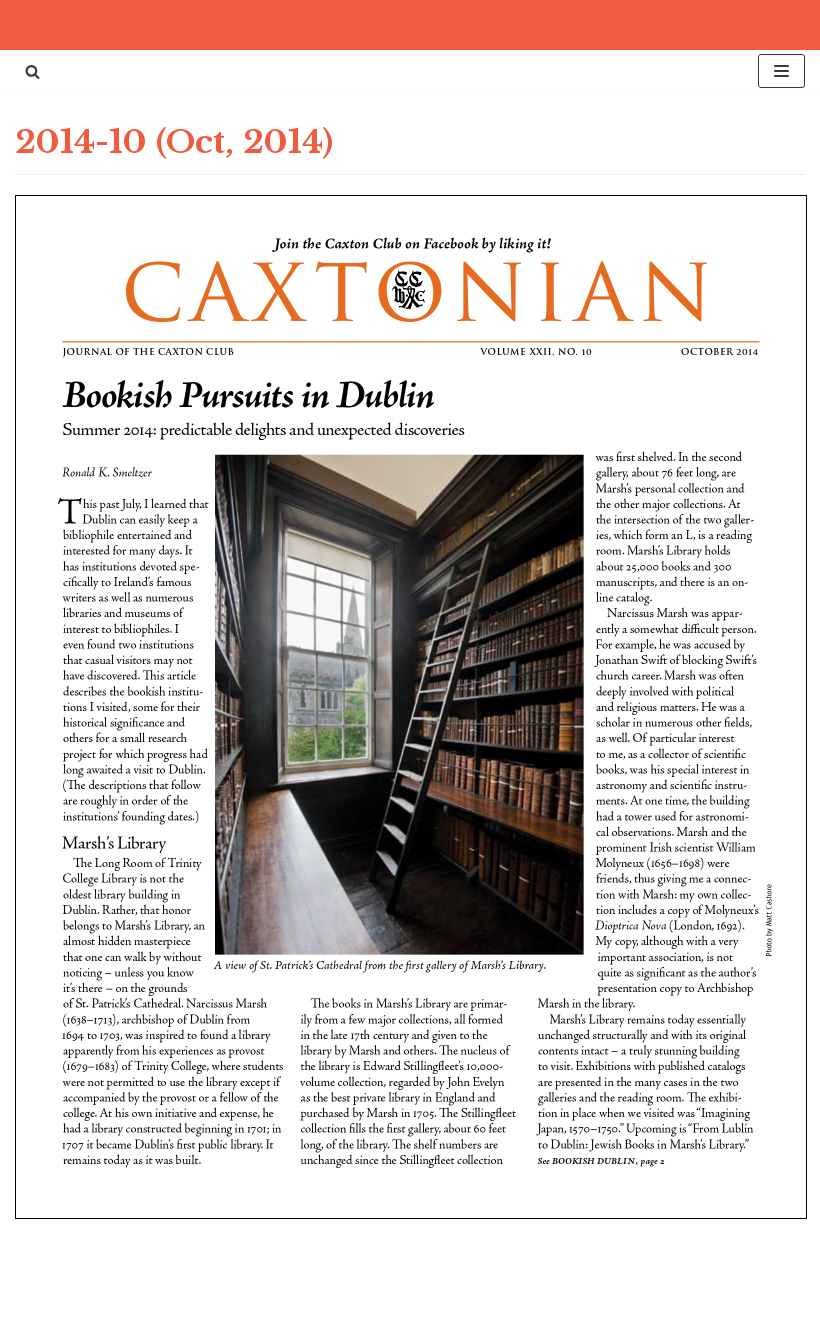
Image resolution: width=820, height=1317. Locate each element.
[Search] (32, 71)
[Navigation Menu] (781, 71)
